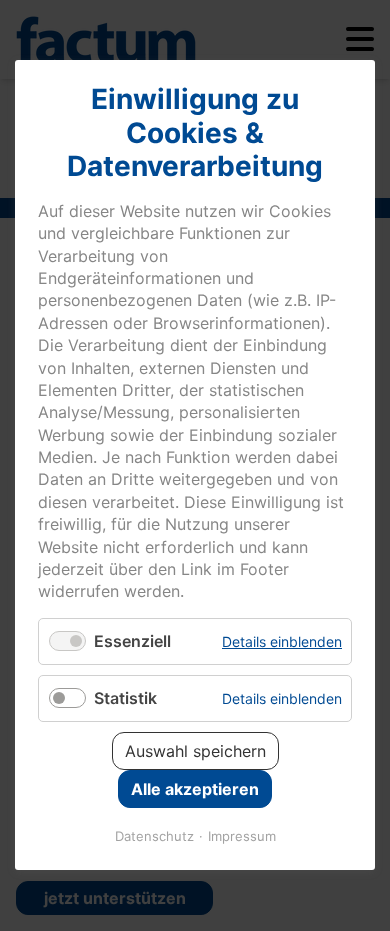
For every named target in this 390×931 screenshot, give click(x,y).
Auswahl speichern (195, 752)
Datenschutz (154, 837)
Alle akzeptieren (195, 790)
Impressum (242, 837)
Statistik (125, 698)
